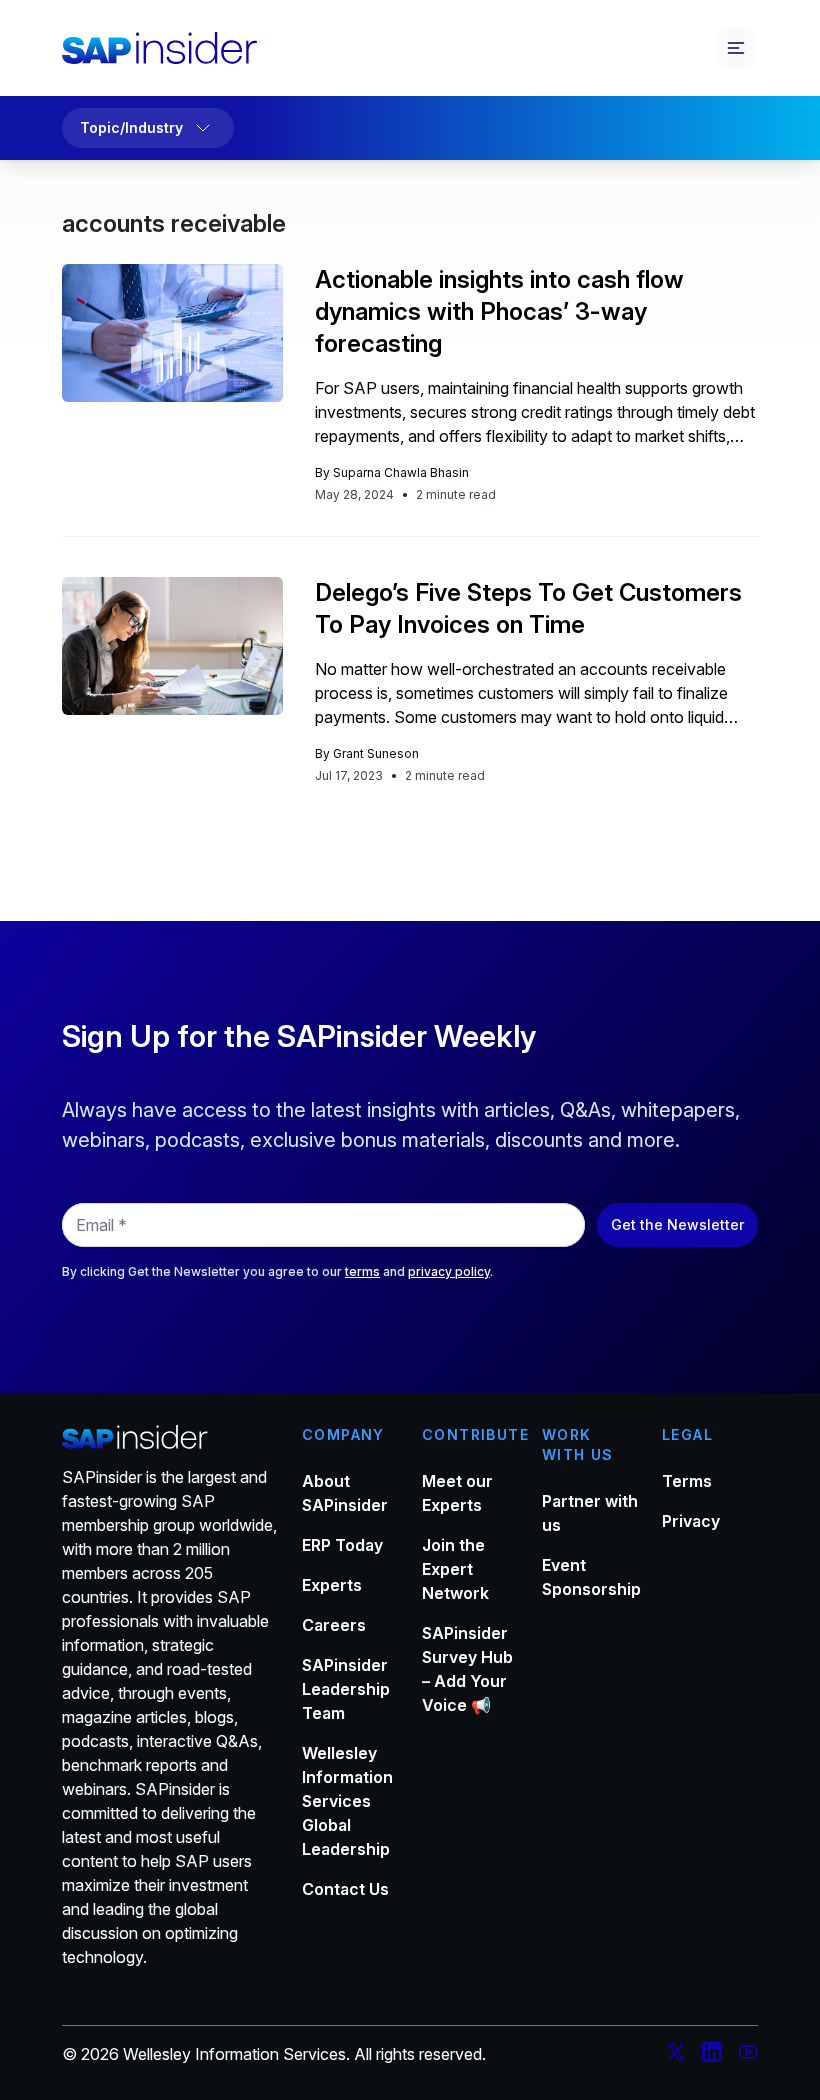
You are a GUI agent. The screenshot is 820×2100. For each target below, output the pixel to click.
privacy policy (449, 1271)
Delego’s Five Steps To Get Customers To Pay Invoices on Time (528, 608)
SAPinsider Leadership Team (346, 1689)
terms (362, 1271)
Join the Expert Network (455, 1569)
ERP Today (342, 1545)
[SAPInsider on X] (676, 2055)
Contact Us (345, 1889)
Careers (334, 1625)
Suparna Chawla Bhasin (401, 472)
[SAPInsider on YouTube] (748, 2055)
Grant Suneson (376, 753)
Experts (332, 1585)
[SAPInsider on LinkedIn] (712, 2055)
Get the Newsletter (677, 1224)
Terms (687, 1481)
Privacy (691, 1521)
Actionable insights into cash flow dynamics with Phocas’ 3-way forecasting (499, 311)
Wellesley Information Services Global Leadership (347, 1801)
